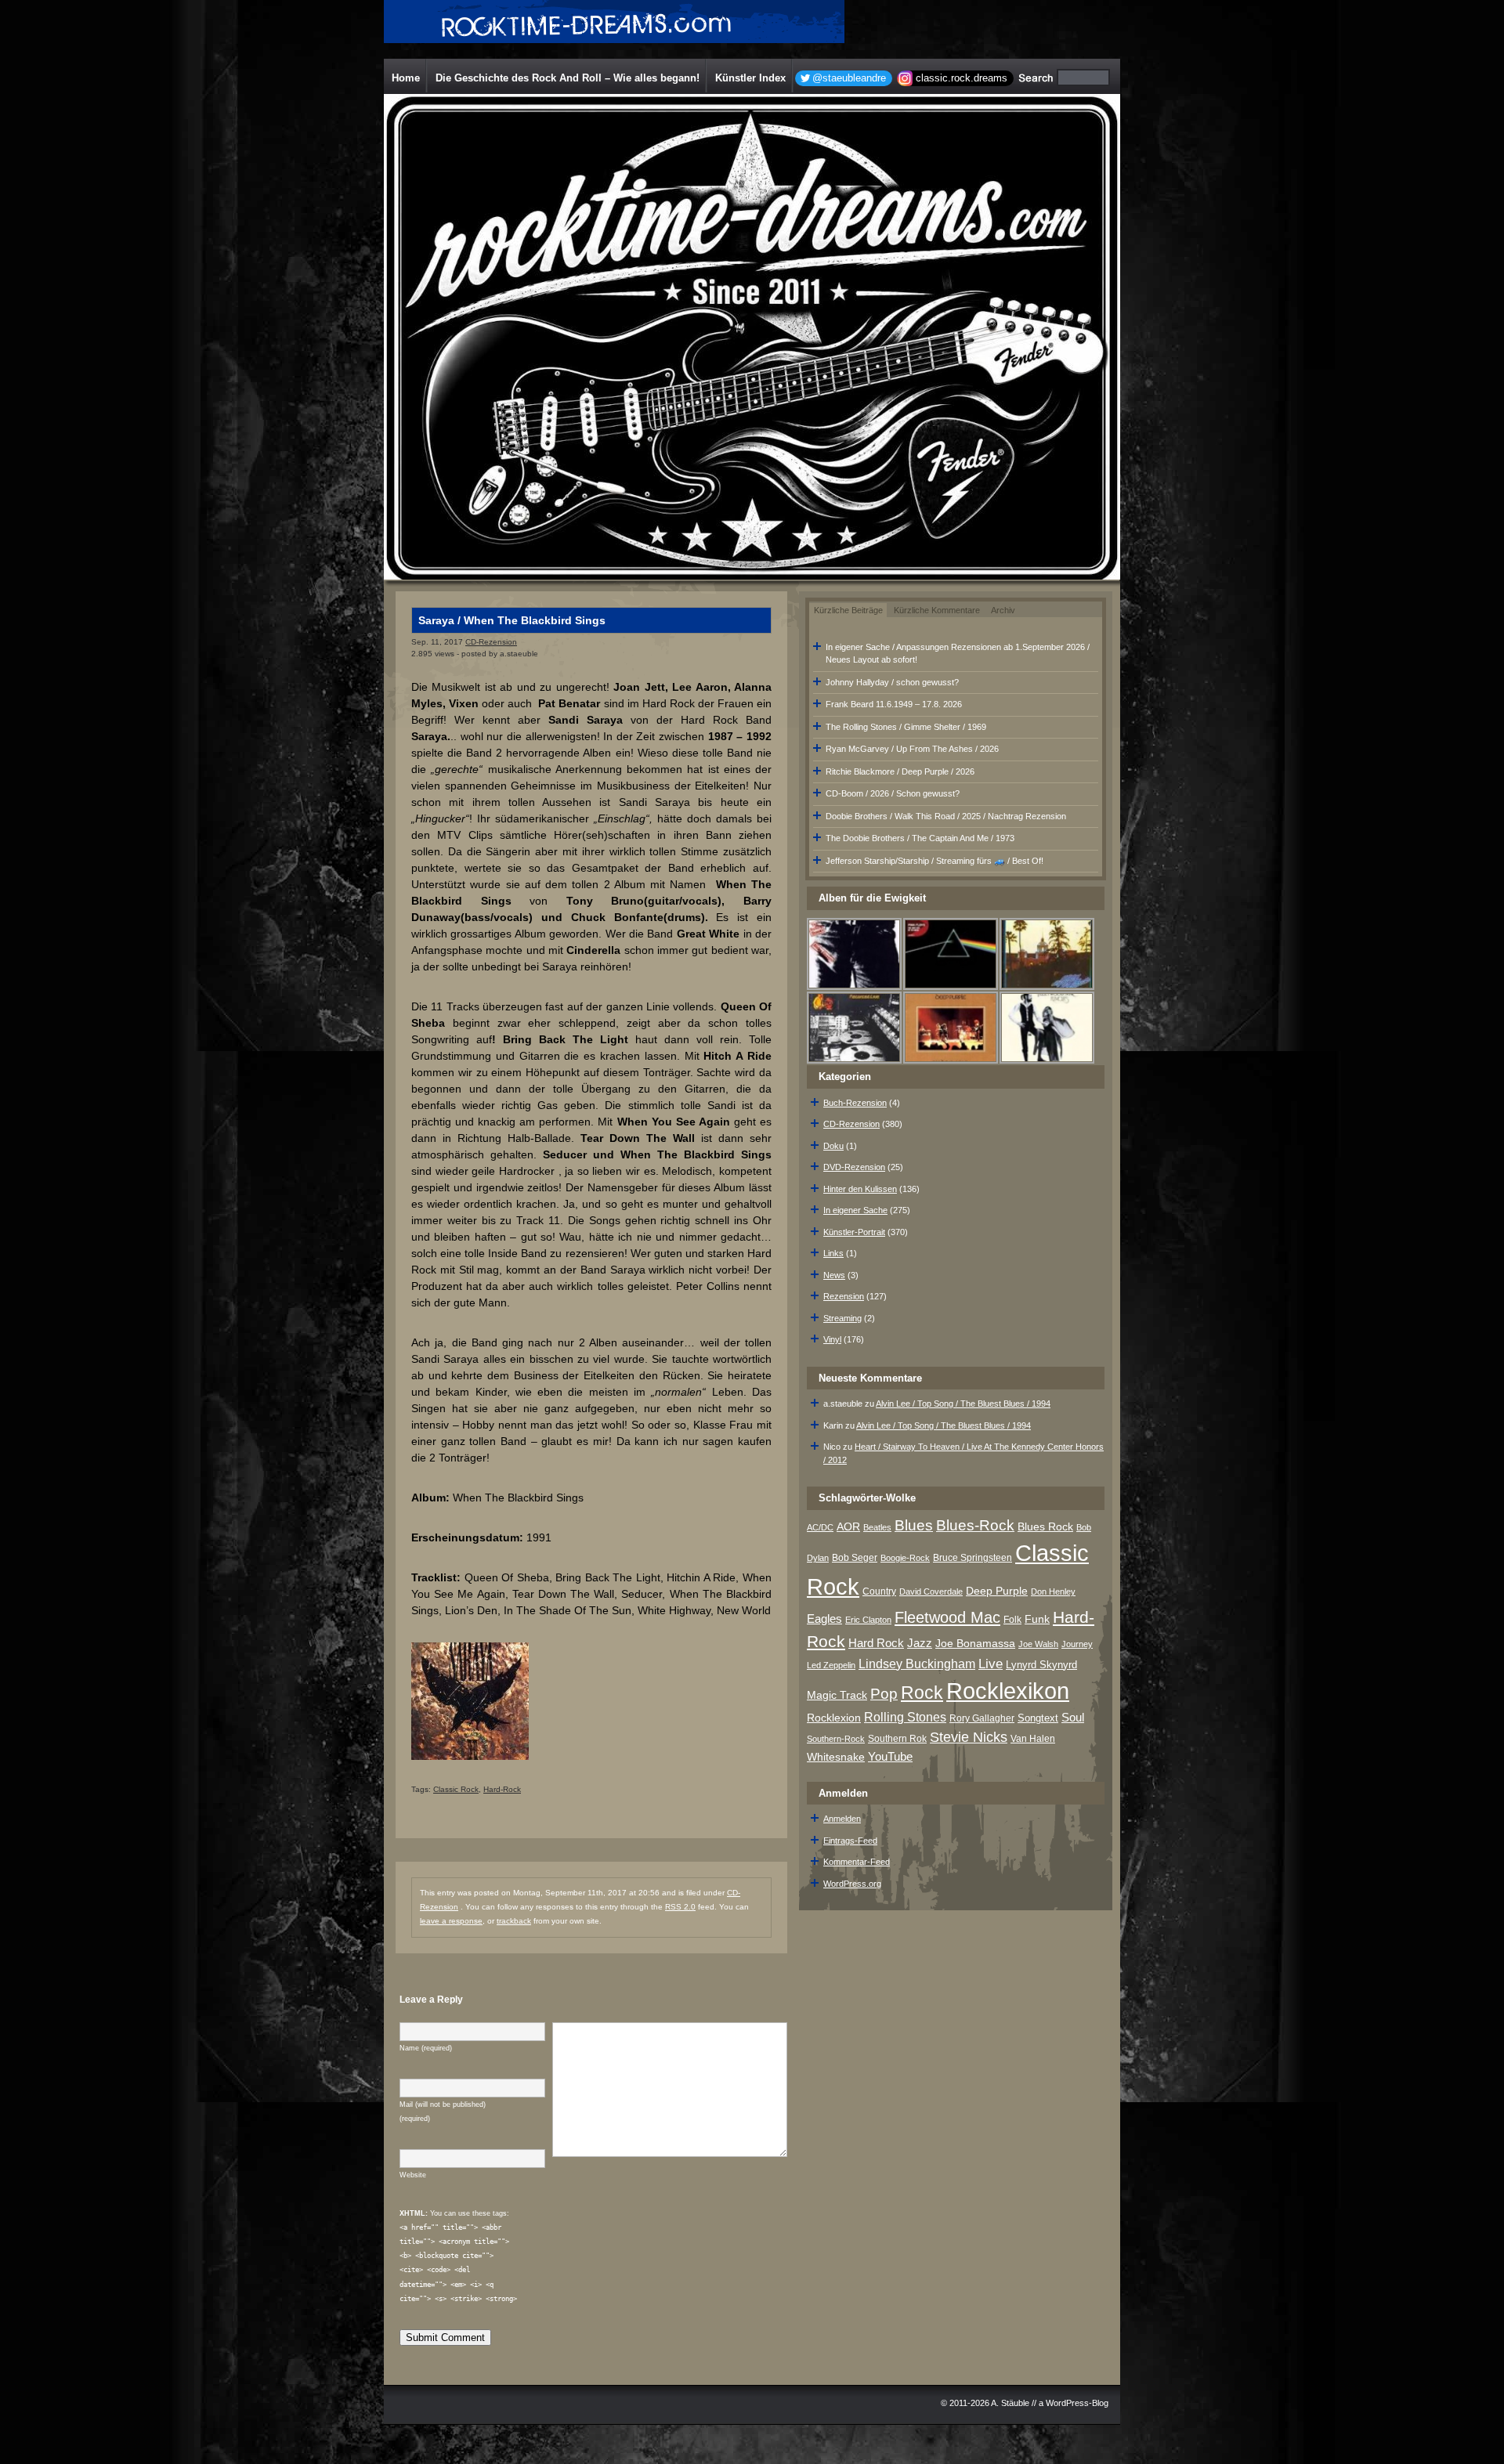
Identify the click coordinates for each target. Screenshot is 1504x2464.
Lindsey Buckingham (917, 1664)
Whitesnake (836, 1757)
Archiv (1003, 610)
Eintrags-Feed (850, 1841)
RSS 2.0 (680, 1907)
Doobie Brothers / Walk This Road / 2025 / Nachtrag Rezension (946, 816)
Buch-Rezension (855, 1103)
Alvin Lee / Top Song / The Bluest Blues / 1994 (963, 1404)
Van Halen (1033, 1739)
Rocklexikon (1008, 1691)
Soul (1073, 1717)
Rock (922, 1693)
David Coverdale (931, 1591)
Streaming (842, 1318)
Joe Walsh (1038, 1644)
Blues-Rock (975, 1525)
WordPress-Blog (1077, 2403)
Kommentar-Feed (857, 1862)
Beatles (877, 1527)
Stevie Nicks (969, 1737)
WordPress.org (852, 1884)
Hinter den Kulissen (860, 1189)
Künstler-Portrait (854, 1232)
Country (879, 1591)
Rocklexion (834, 1718)
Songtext (1038, 1718)
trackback (514, 1921)
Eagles (824, 1619)
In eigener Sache (855, 1210)
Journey (1077, 1644)
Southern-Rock (836, 1739)
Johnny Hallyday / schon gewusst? (892, 682)
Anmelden (842, 1819)
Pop (884, 1694)
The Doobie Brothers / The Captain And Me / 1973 (920, 838)
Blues (914, 1525)
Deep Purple (997, 1591)
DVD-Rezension (854, 1167)
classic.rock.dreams (962, 78)
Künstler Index (750, 78)
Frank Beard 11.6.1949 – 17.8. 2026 (894, 704)
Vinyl (832, 1339)
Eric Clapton (868, 1620)
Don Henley (1053, 1591)
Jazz (920, 1643)
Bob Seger (855, 1558)
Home (406, 78)
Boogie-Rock (905, 1558)
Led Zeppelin (831, 1665)
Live (991, 1664)
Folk (1012, 1620)
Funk (1037, 1619)
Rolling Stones (905, 1717)
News (834, 1275)
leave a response (451, 1921)
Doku (833, 1146)
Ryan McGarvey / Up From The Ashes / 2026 (912, 749)
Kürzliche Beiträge (848, 610)
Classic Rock (456, 1789)
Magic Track (837, 1695)
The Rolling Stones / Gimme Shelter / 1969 (906, 727)
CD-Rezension (491, 642)
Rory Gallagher (982, 1718)
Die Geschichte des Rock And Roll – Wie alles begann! (568, 78)
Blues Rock (1045, 1526)
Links (833, 1253)
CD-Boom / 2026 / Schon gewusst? (893, 793)
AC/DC (820, 1527)
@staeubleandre (849, 78)
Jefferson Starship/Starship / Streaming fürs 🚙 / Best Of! (935, 861)
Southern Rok (897, 1739)
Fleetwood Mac (947, 1617)
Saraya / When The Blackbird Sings (512, 620)
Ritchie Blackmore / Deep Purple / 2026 (900, 771)
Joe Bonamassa (975, 1644)
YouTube (890, 1756)
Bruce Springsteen (973, 1558)
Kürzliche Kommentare (937, 610)
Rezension (844, 1296)
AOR (848, 1527)
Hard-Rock (502, 1789)
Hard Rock (876, 1643)
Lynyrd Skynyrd (1041, 1665)
